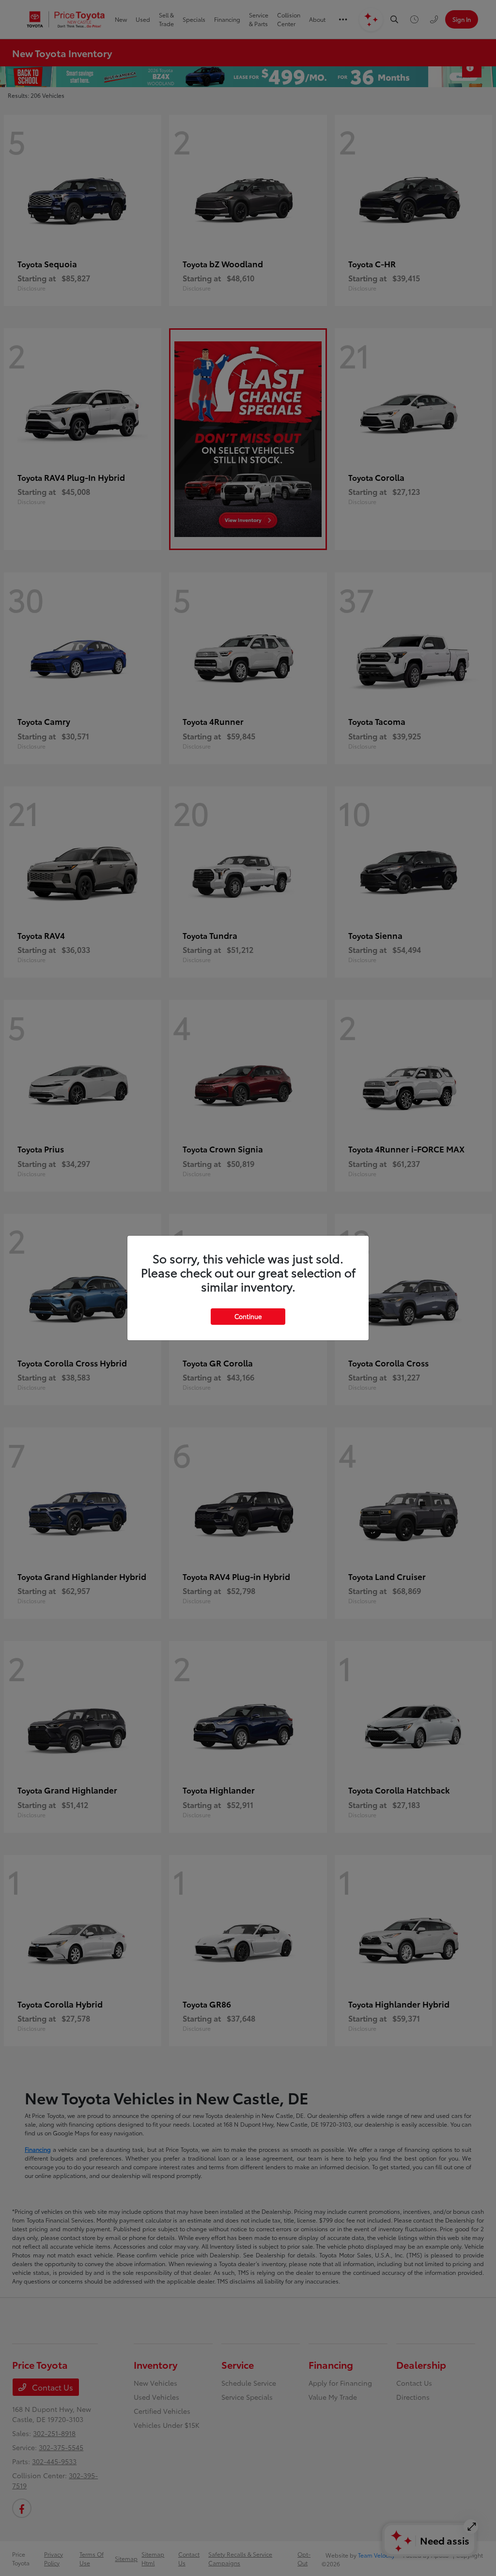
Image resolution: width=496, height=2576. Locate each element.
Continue (248, 1316)
